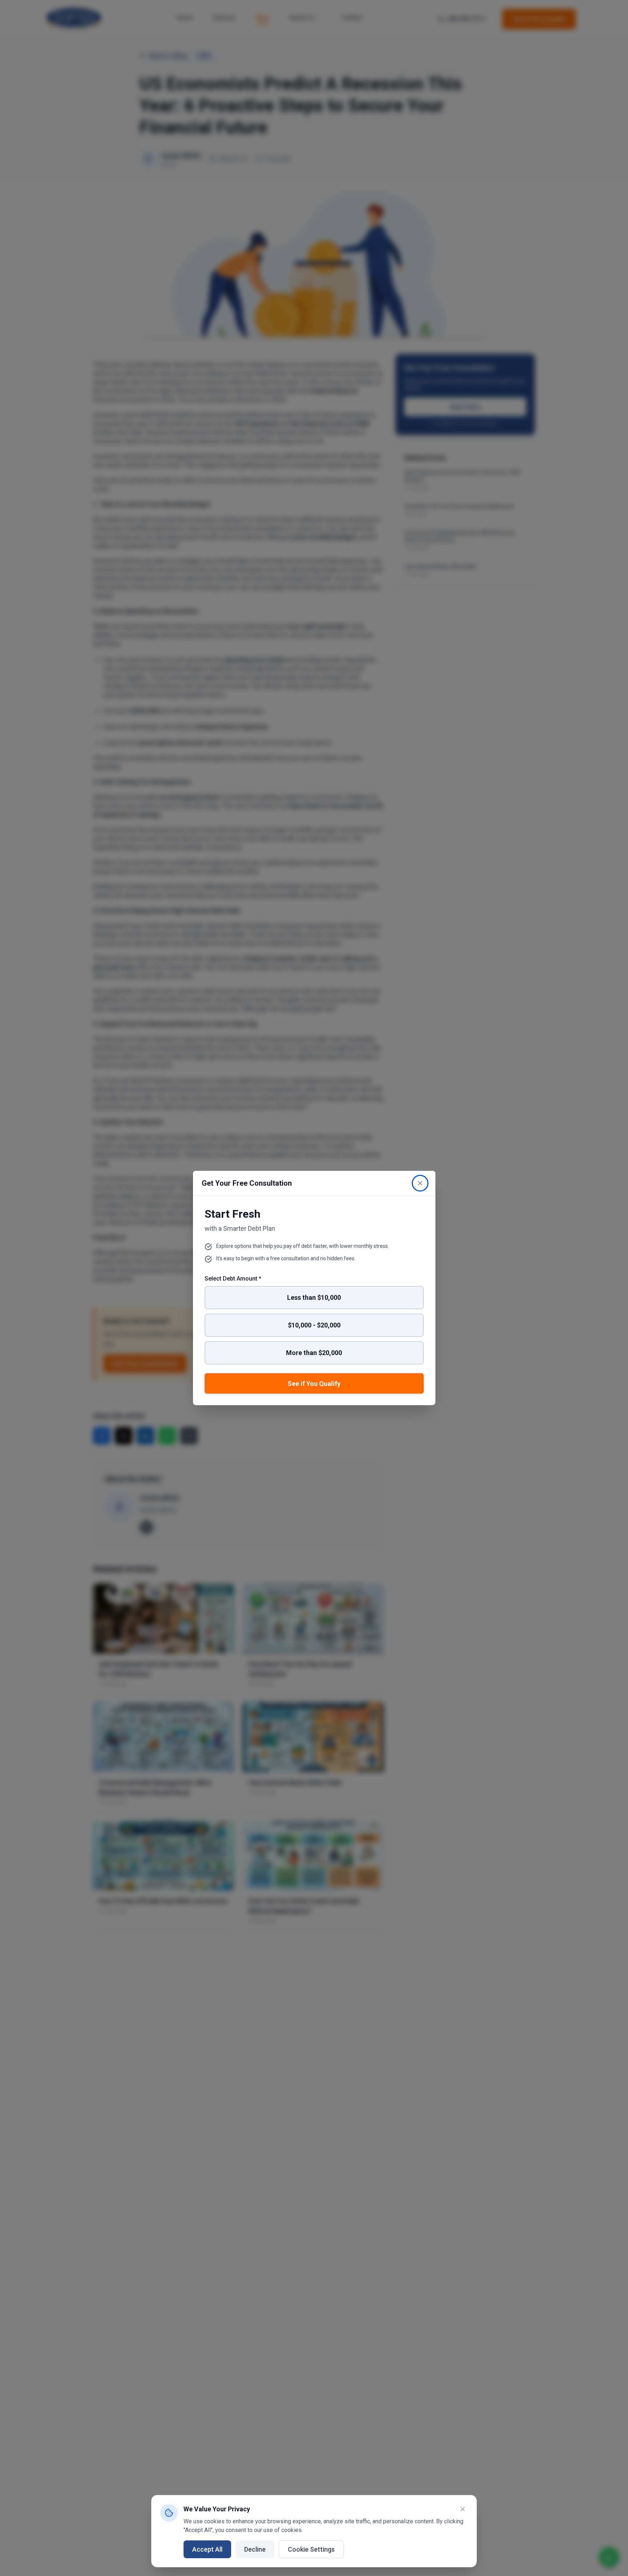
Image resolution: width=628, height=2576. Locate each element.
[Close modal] (420, 1183)
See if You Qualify (314, 1384)
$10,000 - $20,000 (314, 1325)
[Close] (463, 2509)
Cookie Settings (311, 2549)
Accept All (207, 2549)
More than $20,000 (314, 1353)
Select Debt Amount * (233, 1279)
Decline (255, 2549)
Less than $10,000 (314, 1297)
